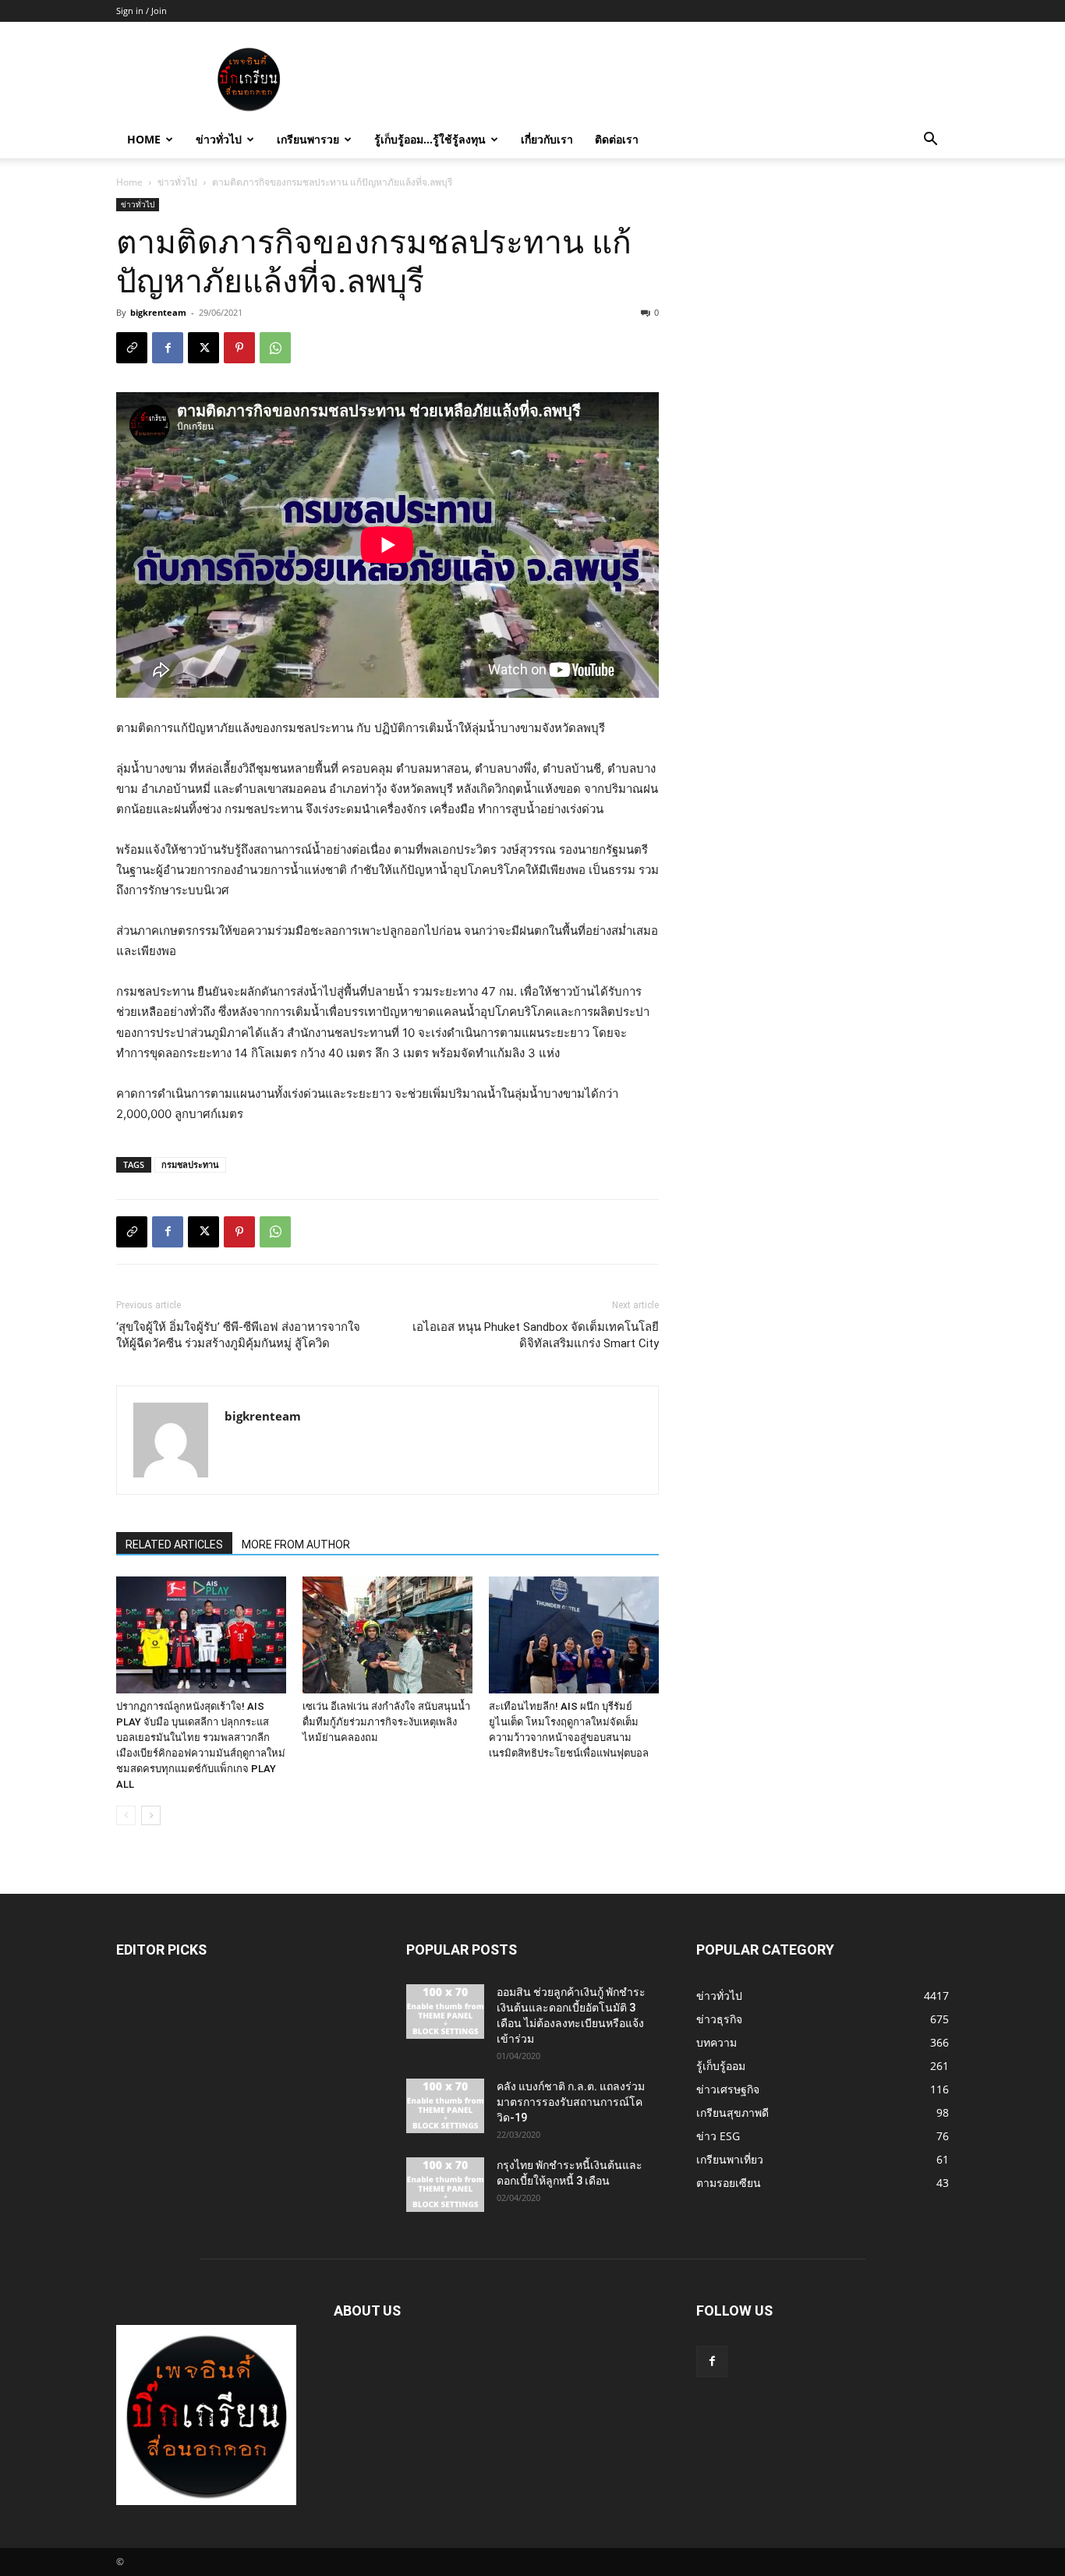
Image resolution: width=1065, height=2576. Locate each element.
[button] (930, 141)
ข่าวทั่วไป (219, 139)
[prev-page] (126, 1815)
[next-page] (151, 1815)
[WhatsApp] (275, 348)
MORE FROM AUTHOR (296, 1545)
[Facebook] (168, 348)
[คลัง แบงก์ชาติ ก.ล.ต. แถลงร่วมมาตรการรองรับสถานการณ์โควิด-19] (445, 2106)
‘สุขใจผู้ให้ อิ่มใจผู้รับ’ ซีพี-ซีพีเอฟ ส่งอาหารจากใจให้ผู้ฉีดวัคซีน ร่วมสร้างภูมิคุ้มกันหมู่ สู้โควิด (238, 1335)
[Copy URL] (132, 348)
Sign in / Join (142, 11)
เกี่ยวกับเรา (547, 139)
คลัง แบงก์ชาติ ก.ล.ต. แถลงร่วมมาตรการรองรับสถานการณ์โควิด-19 (571, 2102)
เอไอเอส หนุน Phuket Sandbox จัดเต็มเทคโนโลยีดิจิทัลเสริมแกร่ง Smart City (536, 1335)
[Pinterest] (239, 348)
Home (144, 139)
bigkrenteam (158, 312)
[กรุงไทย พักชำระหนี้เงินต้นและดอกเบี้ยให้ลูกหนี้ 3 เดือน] (445, 2185)
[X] (203, 348)
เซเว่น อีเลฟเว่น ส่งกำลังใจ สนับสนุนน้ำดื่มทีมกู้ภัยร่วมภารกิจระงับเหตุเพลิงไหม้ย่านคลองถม (386, 1722)
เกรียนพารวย (308, 139)
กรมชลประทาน (190, 1164)
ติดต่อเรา (617, 139)
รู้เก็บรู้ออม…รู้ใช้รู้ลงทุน (430, 139)
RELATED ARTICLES (174, 1545)
